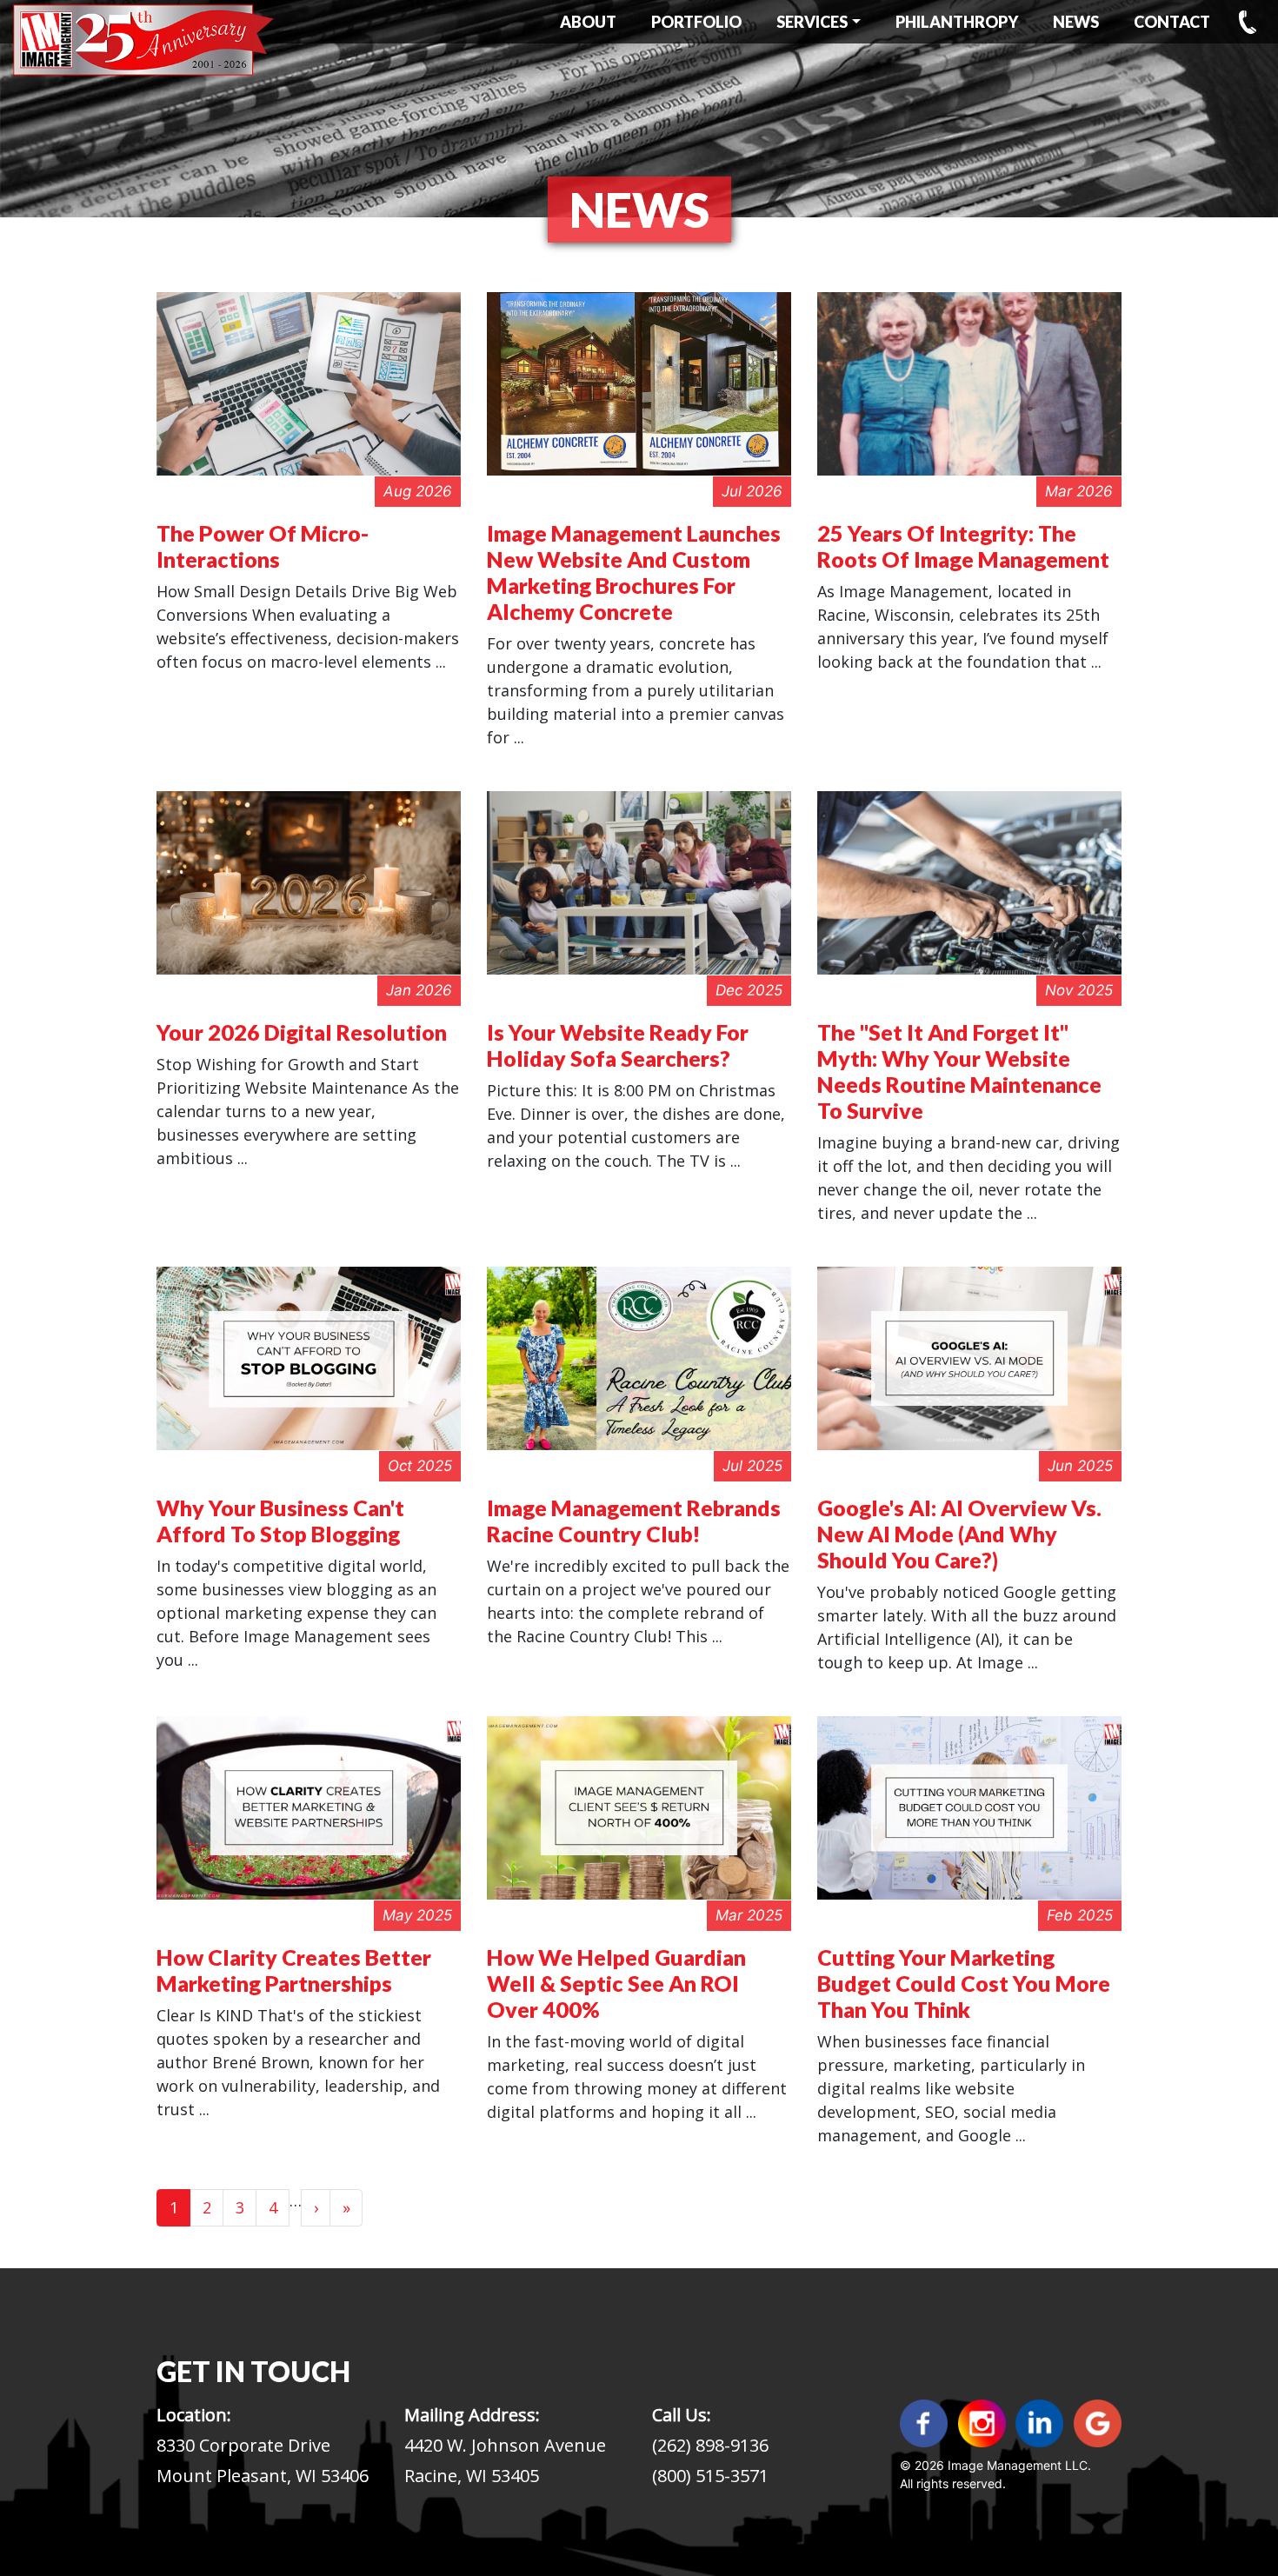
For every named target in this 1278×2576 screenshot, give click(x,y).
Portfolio (696, 22)
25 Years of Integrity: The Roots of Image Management (963, 546)
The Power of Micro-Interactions (263, 546)
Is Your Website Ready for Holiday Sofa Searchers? (618, 1045)
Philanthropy (957, 22)
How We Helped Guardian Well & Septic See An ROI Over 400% (616, 1983)
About (588, 22)
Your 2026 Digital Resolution (302, 1032)
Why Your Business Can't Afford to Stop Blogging (280, 1521)
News (1076, 22)
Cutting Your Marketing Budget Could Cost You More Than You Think (964, 1983)
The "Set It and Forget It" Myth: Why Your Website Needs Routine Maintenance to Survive (959, 1071)
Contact (1172, 22)
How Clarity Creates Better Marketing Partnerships (294, 1970)
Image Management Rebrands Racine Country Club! (634, 1521)
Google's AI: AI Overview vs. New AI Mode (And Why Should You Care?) (959, 1534)
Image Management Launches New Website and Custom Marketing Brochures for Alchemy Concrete (634, 572)
